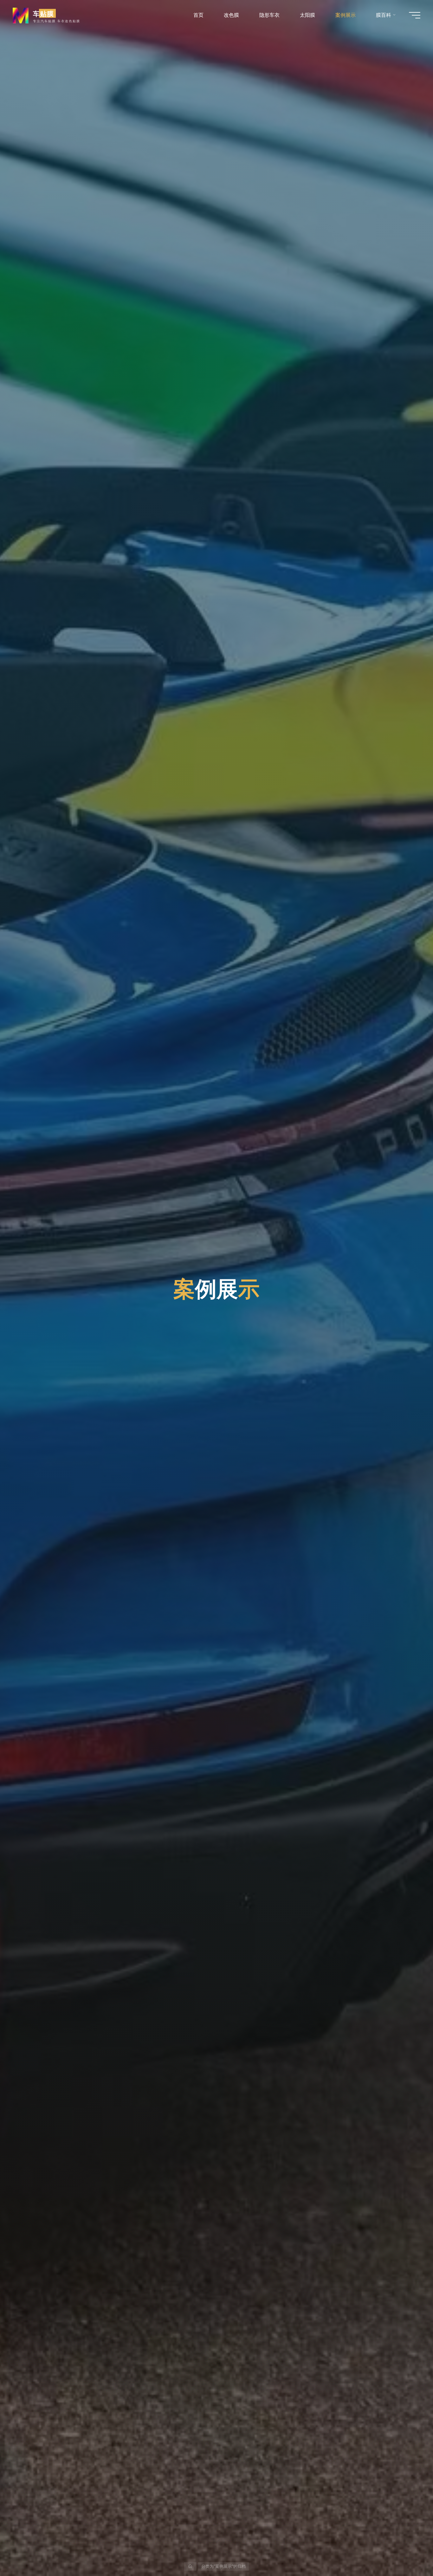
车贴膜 (43, 13)
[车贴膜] (21, 15)
